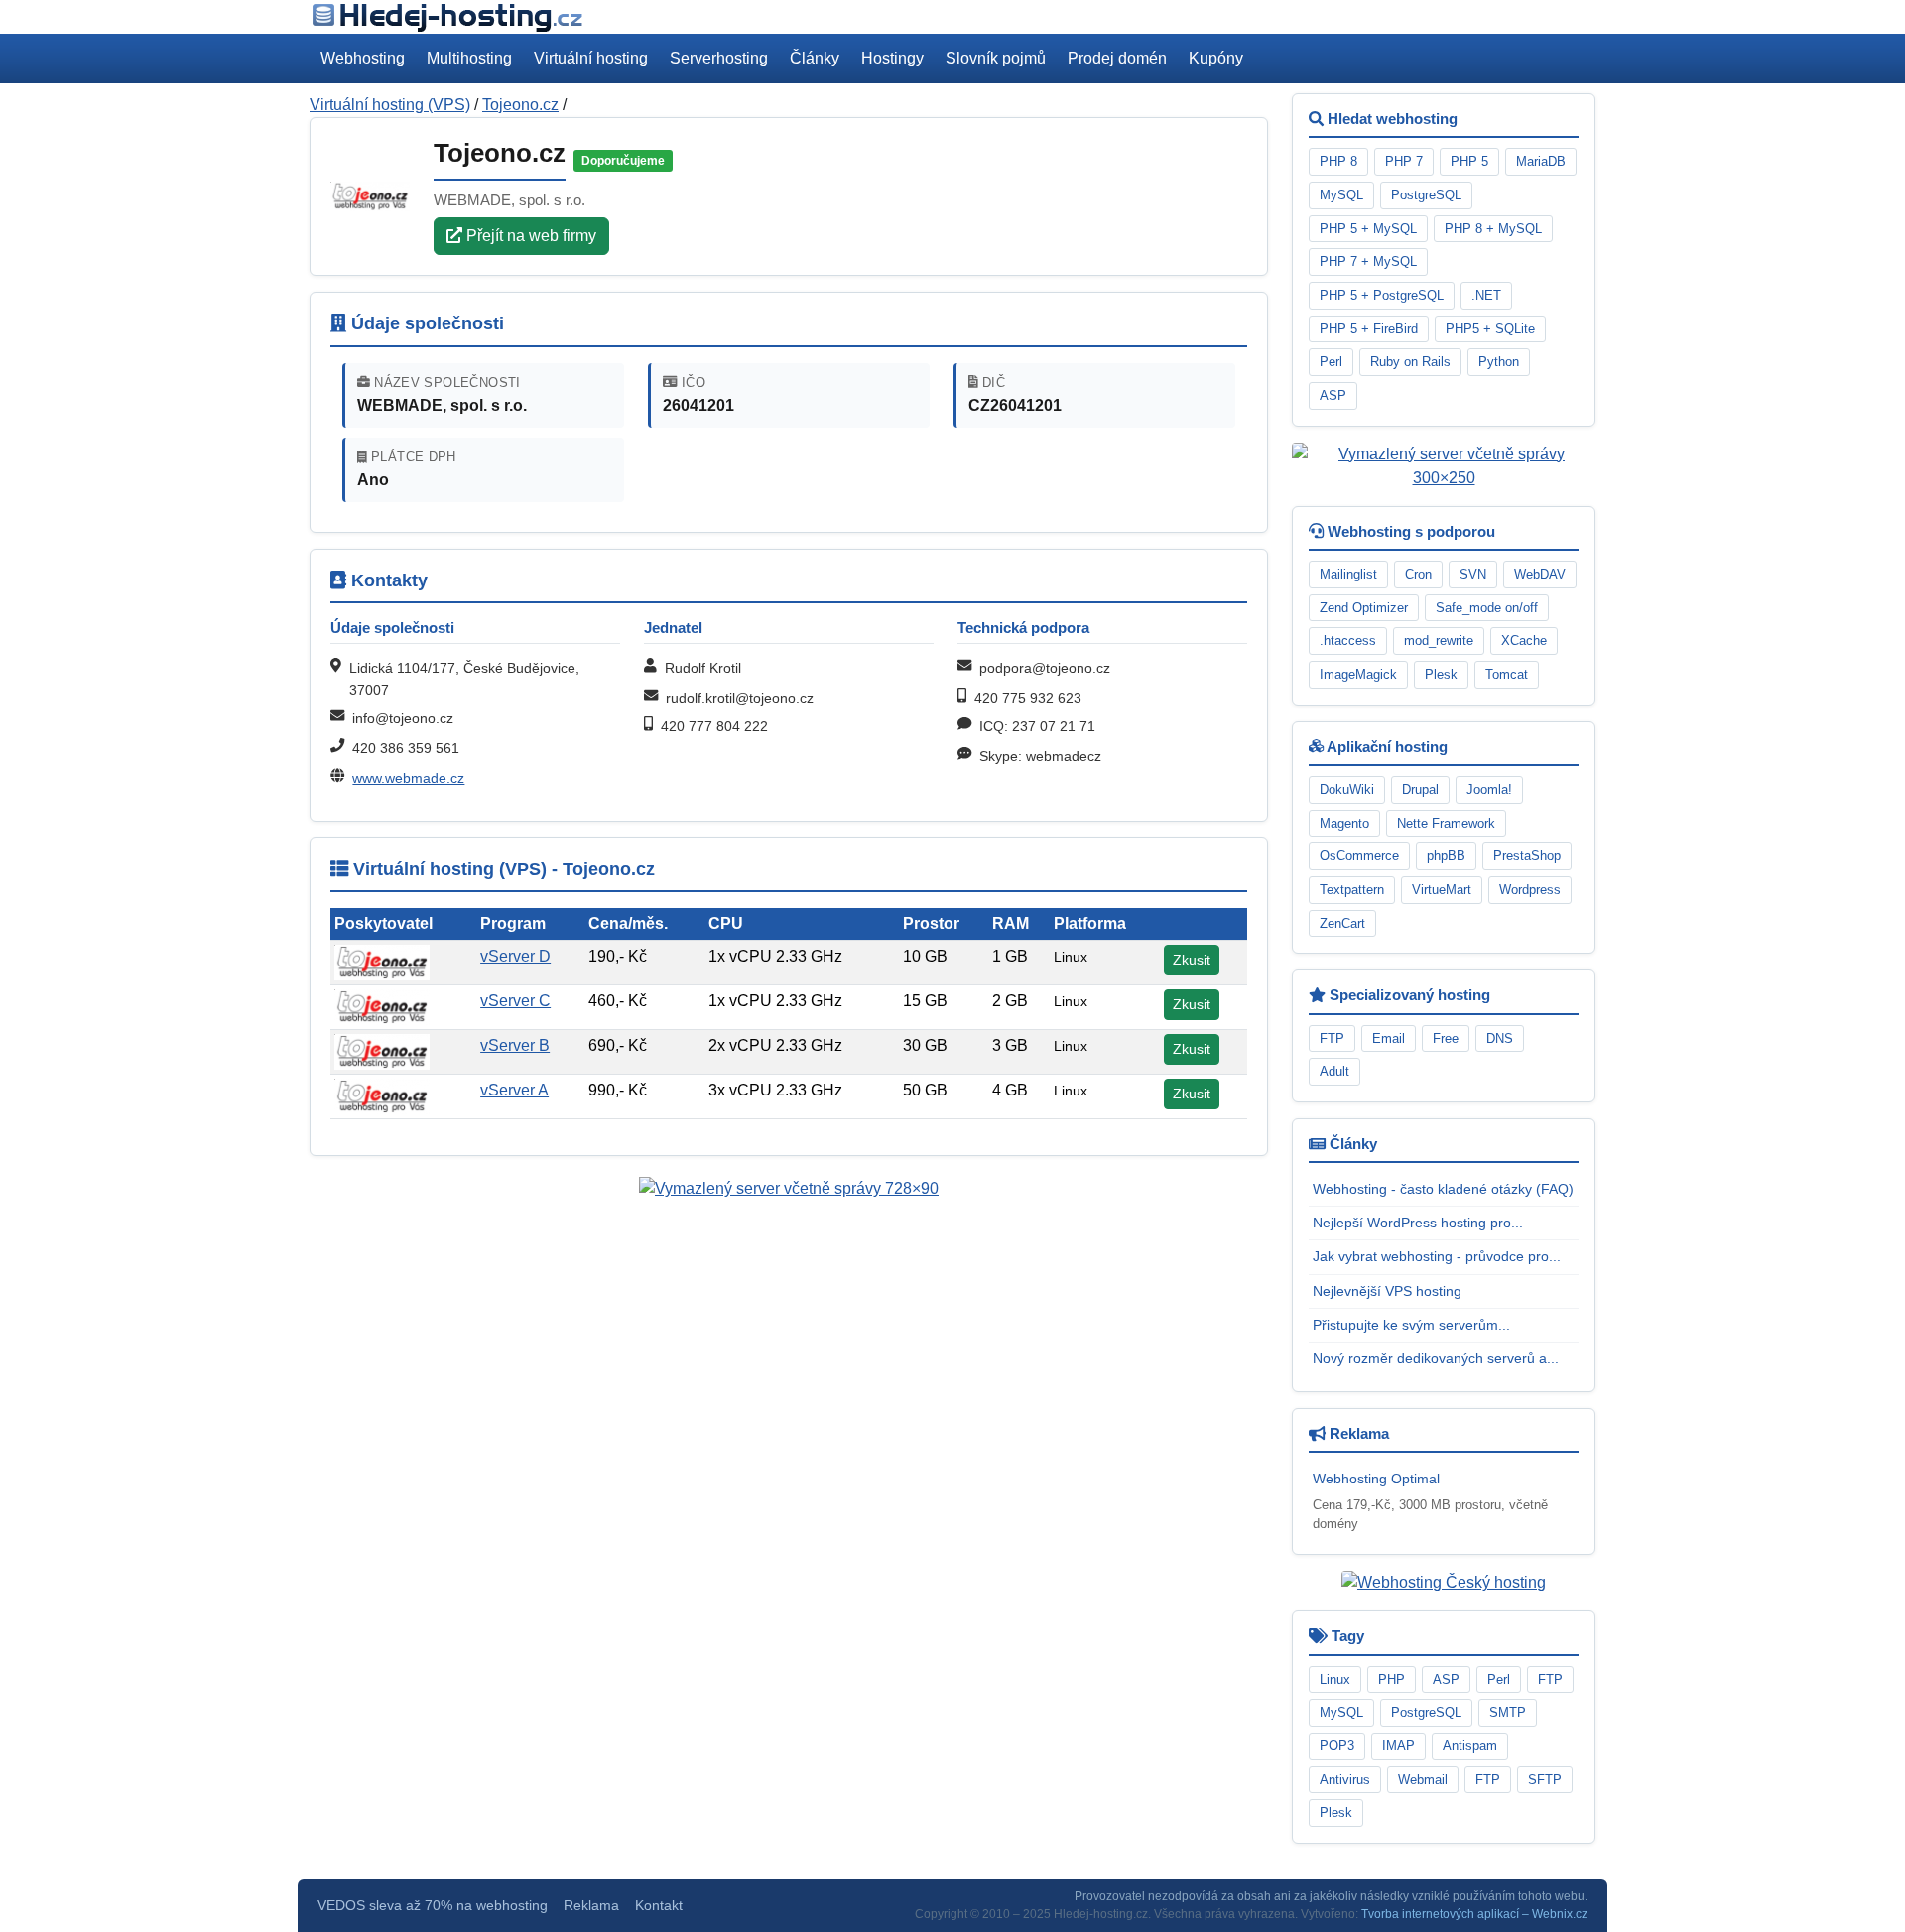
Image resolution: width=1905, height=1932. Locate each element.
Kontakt (659, 1906)
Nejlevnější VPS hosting (1387, 1291)
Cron (1418, 574)
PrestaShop (1527, 856)
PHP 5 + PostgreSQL (1382, 295)
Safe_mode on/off (1487, 608)
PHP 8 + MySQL (1493, 229)
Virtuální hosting (591, 58)
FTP (1332, 1038)
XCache (1524, 641)
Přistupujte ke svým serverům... (1411, 1325)
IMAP (1398, 1746)
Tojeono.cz (520, 105)
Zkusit (1192, 960)
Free (1446, 1038)
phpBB (1446, 856)
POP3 (1337, 1746)
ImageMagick (1358, 674)
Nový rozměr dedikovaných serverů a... (1436, 1358)
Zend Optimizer (1364, 608)
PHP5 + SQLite (1490, 329)
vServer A (514, 1090)
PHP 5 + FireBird (1369, 329)
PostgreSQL (1426, 195)
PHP (1392, 1679)
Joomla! (1489, 789)
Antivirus (1345, 1780)
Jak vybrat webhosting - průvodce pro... (1437, 1256)
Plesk (1441, 674)
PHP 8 (1338, 161)
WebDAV (1540, 574)
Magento (1344, 823)
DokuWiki (1347, 789)
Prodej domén (1117, 58)
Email (1389, 1038)
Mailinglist (1348, 574)
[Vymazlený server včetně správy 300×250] (1444, 465)
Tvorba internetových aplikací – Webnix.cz (1474, 1914)
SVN (1473, 574)
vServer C (515, 1001)
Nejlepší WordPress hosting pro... (1418, 1223)
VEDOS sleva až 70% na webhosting (433, 1906)
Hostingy (892, 58)
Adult (1334, 1071)
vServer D (515, 956)
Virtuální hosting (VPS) (390, 105)
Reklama (591, 1906)
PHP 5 (1469, 161)
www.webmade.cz (408, 778)
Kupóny (1216, 58)
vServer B (515, 1045)
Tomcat (1507, 674)
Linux (1335, 1679)
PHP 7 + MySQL (1368, 261)
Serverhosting (719, 58)
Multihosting (469, 58)
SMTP (1508, 1712)
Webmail (1423, 1780)
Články (815, 58)
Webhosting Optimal (1376, 1479)
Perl (1331, 362)
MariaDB (1541, 161)
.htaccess (1348, 641)
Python (1499, 362)
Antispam (1470, 1746)
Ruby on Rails (1410, 362)
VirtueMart (1442, 890)
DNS (1500, 1038)
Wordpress (1530, 890)
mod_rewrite (1439, 641)
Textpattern (1352, 890)
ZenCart (1342, 923)
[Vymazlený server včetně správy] (789, 1187)
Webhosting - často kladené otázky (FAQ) (1443, 1189)
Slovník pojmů (996, 58)
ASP (1333, 395)
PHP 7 (1404, 161)
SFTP (1545, 1780)
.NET (1486, 295)
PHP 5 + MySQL (1368, 229)
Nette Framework (1446, 823)
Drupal (1420, 789)
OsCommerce (1359, 856)
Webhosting (363, 58)
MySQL (1341, 195)
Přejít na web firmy (529, 236)
